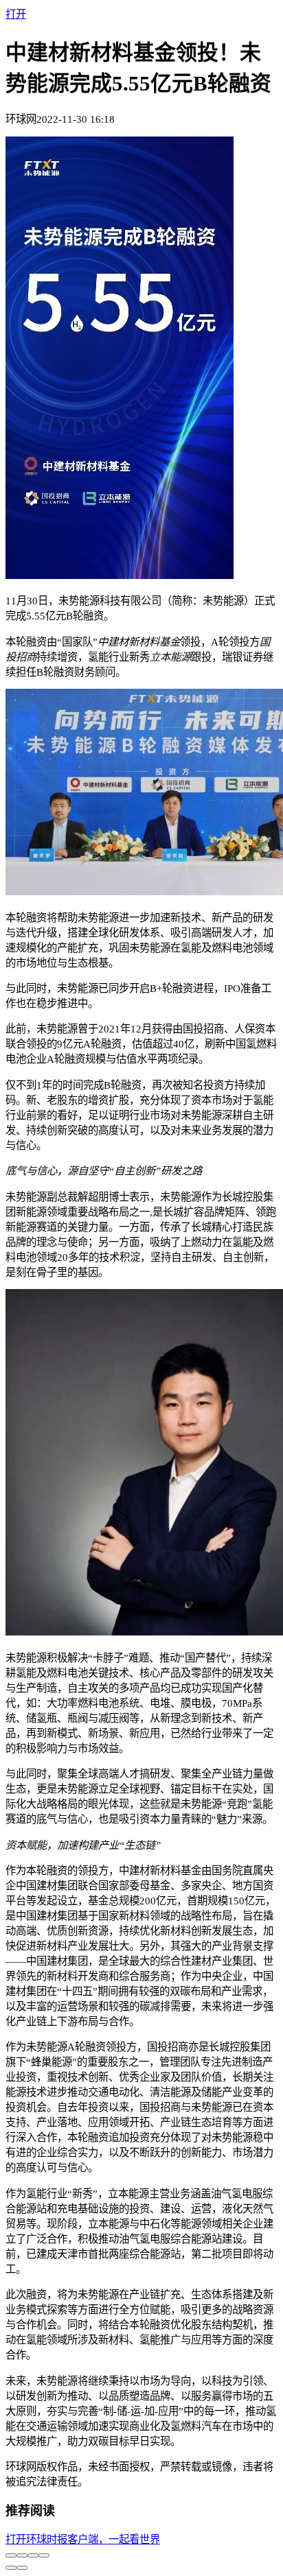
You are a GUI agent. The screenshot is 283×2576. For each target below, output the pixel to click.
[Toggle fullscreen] (33, 2555)
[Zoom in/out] (44, 2555)
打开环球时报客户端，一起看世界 (83, 2539)
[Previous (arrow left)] (11, 2568)
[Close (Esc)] (11, 2555)
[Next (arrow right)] (22, 2568)
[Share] (22, 2555)
